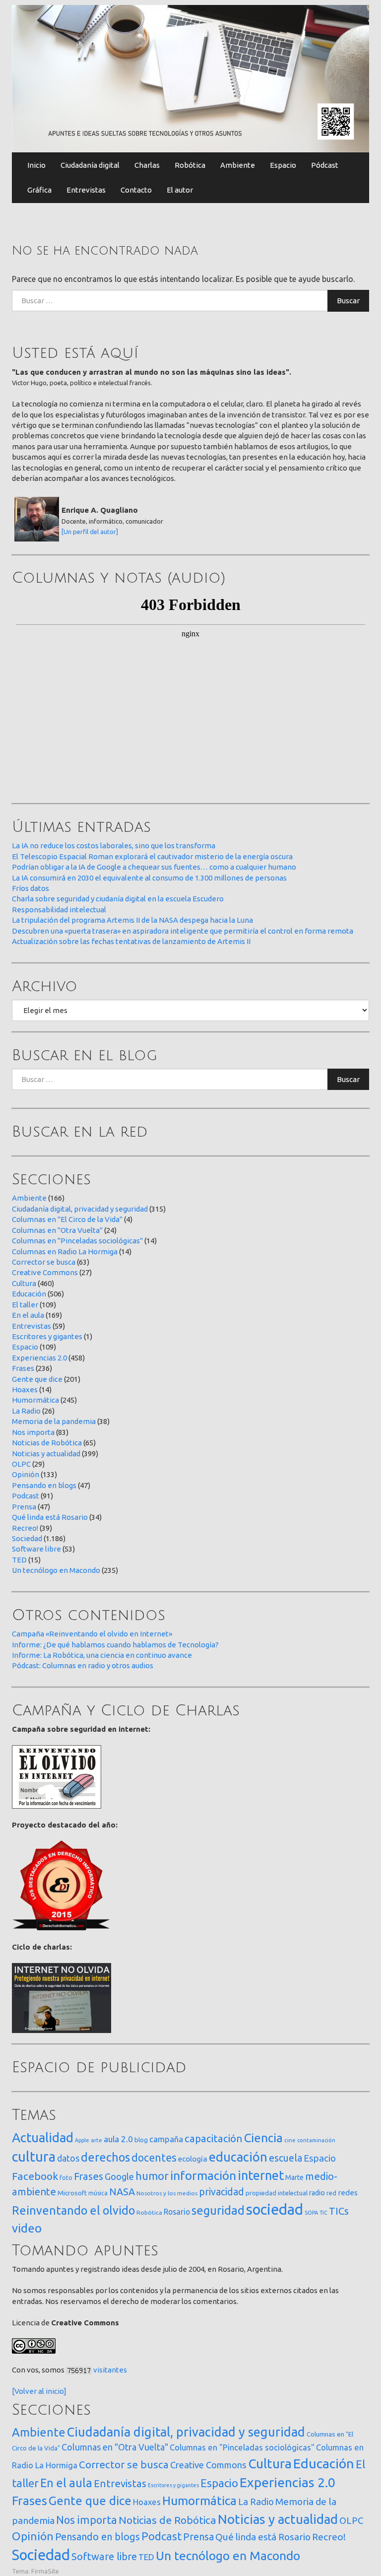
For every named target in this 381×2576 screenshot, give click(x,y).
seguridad (218, 2210)
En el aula (28, 1315)
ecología (193, 2159)
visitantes (110, 2370)
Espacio (283, 165)
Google (119, 2176)
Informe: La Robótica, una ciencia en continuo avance (102, 1655)
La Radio (26, 1411)
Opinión (26, 1474)
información (203, 2175)
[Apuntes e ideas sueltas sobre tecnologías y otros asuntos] (190, 78)
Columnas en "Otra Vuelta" (57, 1230)
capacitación (214, 2138)
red (331, 2193)
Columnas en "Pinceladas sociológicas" (77, 1241)
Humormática (35, 1400)
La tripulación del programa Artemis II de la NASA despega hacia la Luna (132, 920)
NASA (122, 2192)
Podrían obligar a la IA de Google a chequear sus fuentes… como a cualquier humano (154, 867)
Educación (29, 1294)
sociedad (275, 2209)
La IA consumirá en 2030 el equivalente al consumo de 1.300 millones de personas (149, 878)
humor (152, 2176)
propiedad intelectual (277, 2193)
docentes (154, 2158)
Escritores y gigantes (47, 1336)
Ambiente (238, 165)
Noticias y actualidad (46, 1454)
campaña (166, 2139)
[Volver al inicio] (39, 2391)
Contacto (136, 190)
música (98, 2193)
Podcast (26, 1496)
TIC (323, 2213)
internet (261, 2175)
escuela (286, 2158)
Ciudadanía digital (90, 165)
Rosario (177, 2212)
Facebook (35, 2176)
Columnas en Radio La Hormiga (65, 1252)
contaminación (316, 2140)
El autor (180, 190)
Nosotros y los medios (167, 2193)
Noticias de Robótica (47, 1443)
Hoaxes (25, 1390)
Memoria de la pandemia (54, 1421)
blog (141, 2140)
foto (66, 2178)
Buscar (348, 301)
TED (19, 1560)
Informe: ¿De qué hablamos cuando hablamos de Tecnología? (115, 1645)
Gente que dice (37, 1379)
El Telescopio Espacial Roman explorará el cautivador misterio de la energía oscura (152, 856)
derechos (105, 2157)
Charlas (147, 165)
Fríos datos (31, 888)
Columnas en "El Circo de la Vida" (67, 1219)
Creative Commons (45, 1272)
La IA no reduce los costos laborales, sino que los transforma (114, 846)
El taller (25, 1305)
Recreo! (25, 1528)
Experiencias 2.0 (39, 1358)
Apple (82, 2140)
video (27, 2228)
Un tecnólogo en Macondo (56, 1570)
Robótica (190, 165)
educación (238, 2157)
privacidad (222, 2192)
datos (68, 2158)
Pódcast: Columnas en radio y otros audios (83, 1665)
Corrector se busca (44, 1262)
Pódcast (325, 165)
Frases (23, 1368)
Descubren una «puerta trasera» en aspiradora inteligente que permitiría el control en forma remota (183, 931)
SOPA (311, 2213)
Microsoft (72, 2193)
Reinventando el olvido (73, 2210)
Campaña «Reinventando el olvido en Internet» (92, 1634)
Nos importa (33, 1432)
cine (290, 2140)
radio (317, 2193)
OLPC (21, 1464)
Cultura (24, 1283)
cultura (34, 2156)
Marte (294, 2177)
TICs (339, 2211)
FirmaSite (45, 2571)
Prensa (24, 1507)
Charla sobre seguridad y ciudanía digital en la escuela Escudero (118, 899)
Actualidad (43, 2137)
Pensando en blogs (44, 1485)
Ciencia (263, 2138)
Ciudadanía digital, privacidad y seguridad (80, 1209)
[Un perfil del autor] (90, 532)
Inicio (36, 165)
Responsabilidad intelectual (59, 910)
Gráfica (39, 190)
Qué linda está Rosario (50, 1517)
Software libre (36, 1549)
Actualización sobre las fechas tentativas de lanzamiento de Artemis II (131, 941)
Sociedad (27, 1538)
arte (96, 2140)
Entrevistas (86, 190)
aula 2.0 (118, 2139)
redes (348, 2193)
